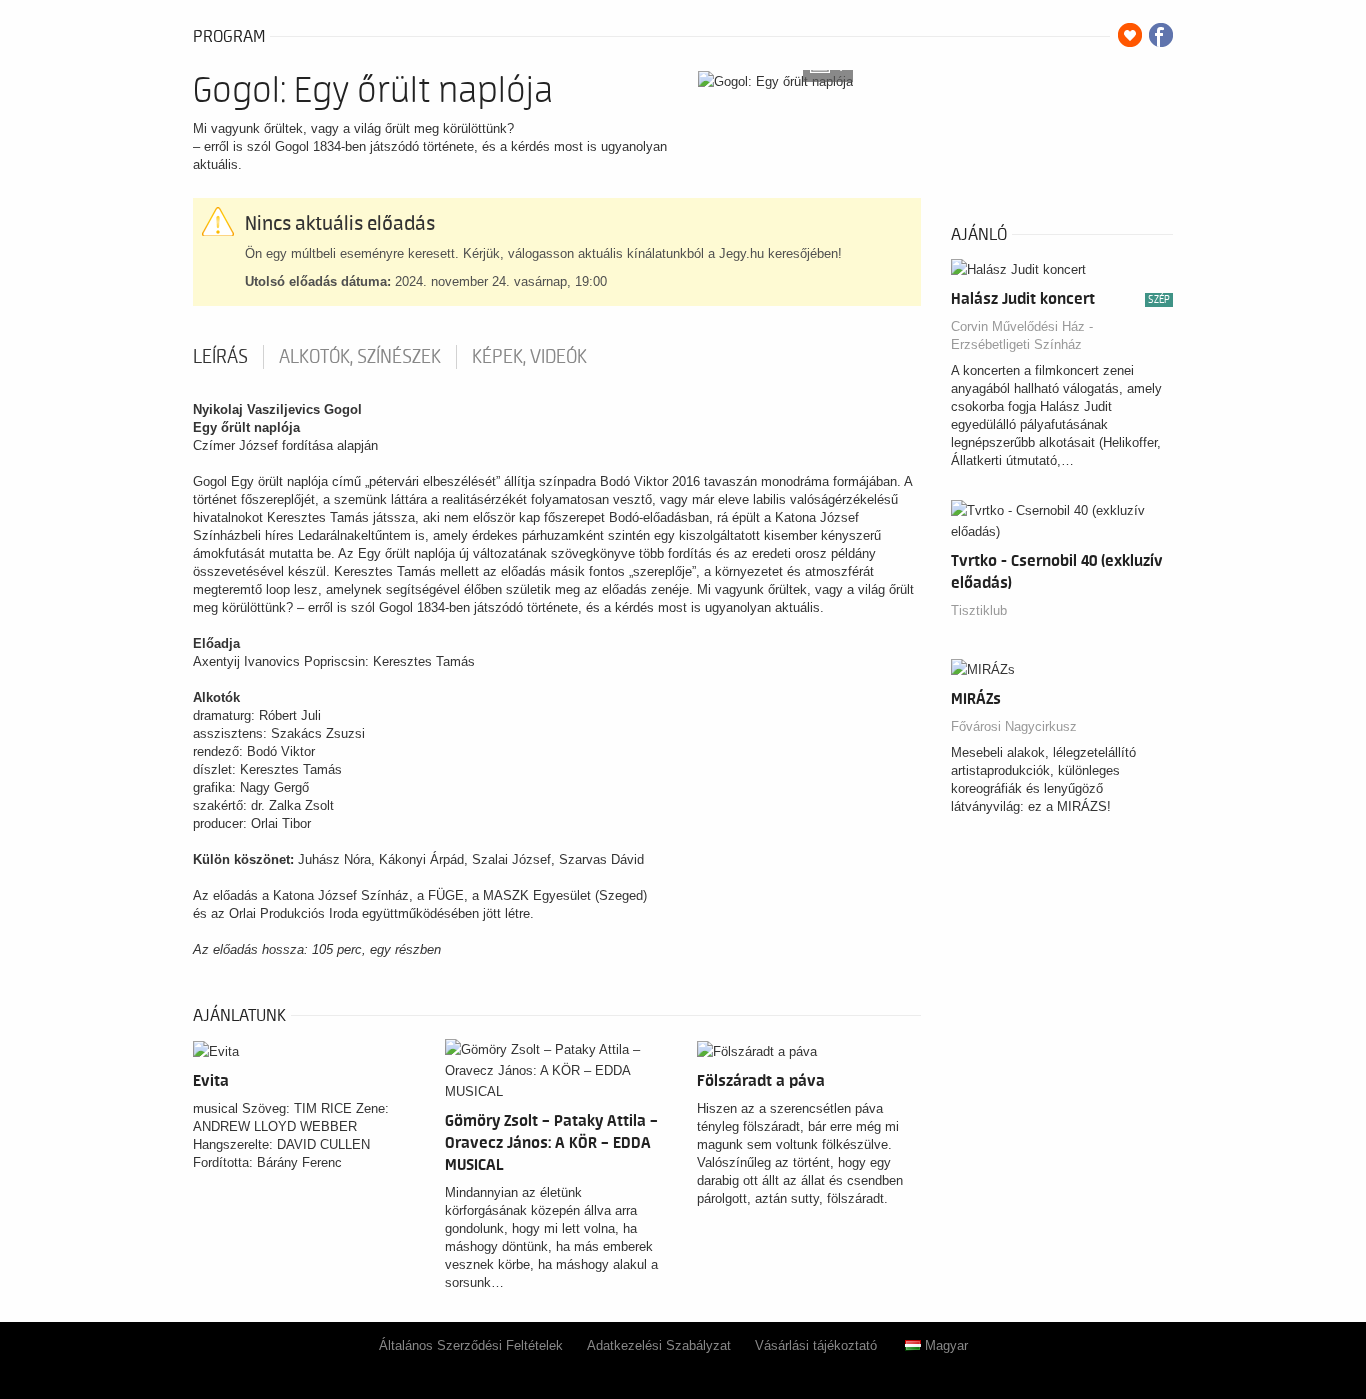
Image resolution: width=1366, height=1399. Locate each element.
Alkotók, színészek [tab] (360, 357)
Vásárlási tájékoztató (816, 1345)
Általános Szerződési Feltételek (471, 1345)
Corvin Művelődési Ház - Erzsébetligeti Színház (1022, 335)
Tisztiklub (979, 610)
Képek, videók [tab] (529, 357)
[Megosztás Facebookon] (1161, 35)
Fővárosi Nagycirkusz (1014, 726)
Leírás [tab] (220, 357)
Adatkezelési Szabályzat (659, 1345)
